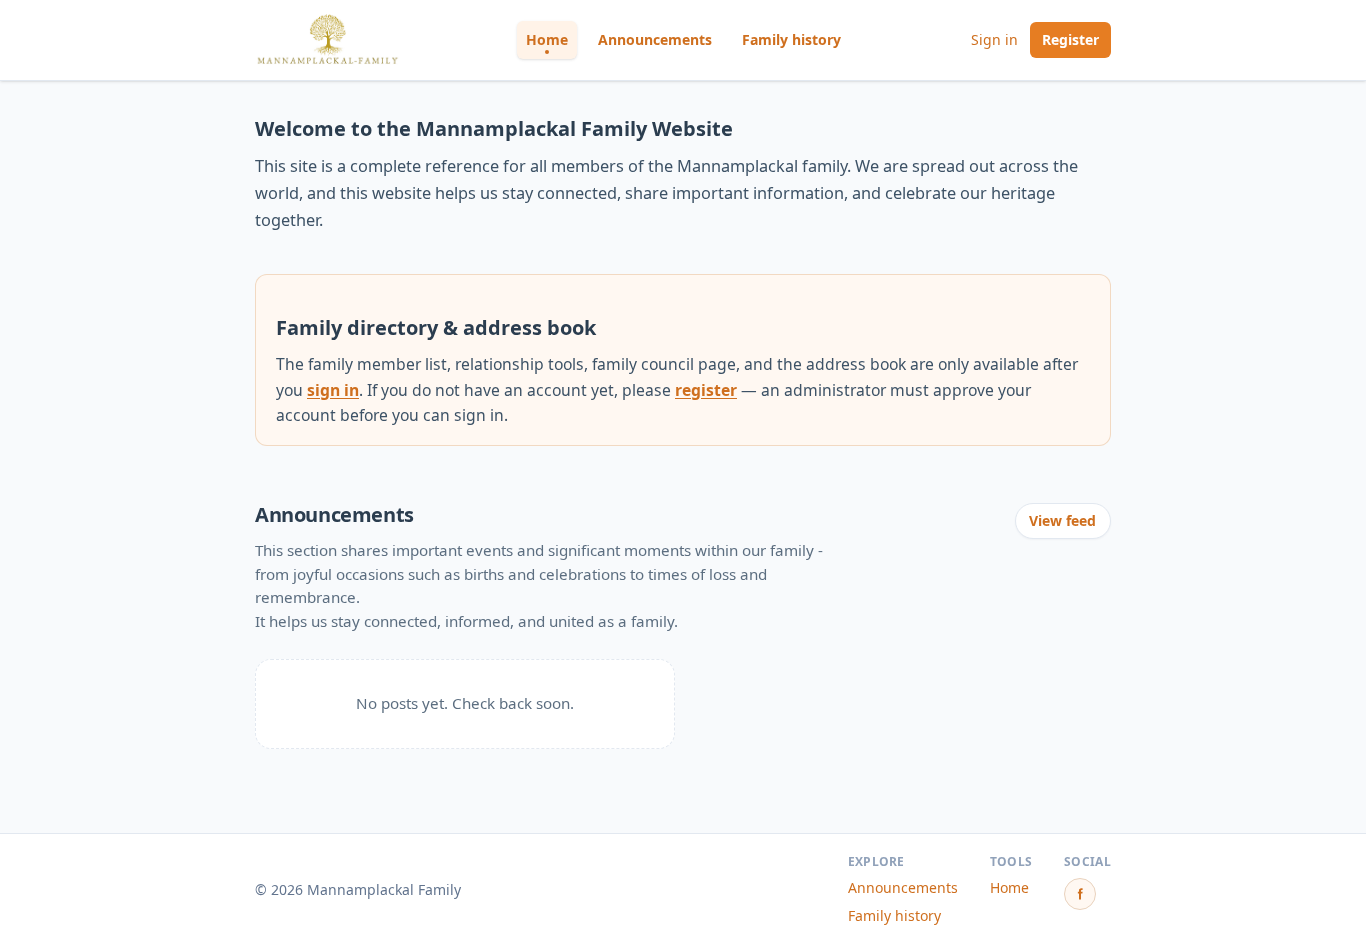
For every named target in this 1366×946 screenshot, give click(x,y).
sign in (333, 390)
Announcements (655, 39)
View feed (1062, 520)
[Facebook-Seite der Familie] (1080, 894)
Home (547, 39)
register (706, 390)
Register (1070, 39)
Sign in (994, 39)
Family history (791, 39)
